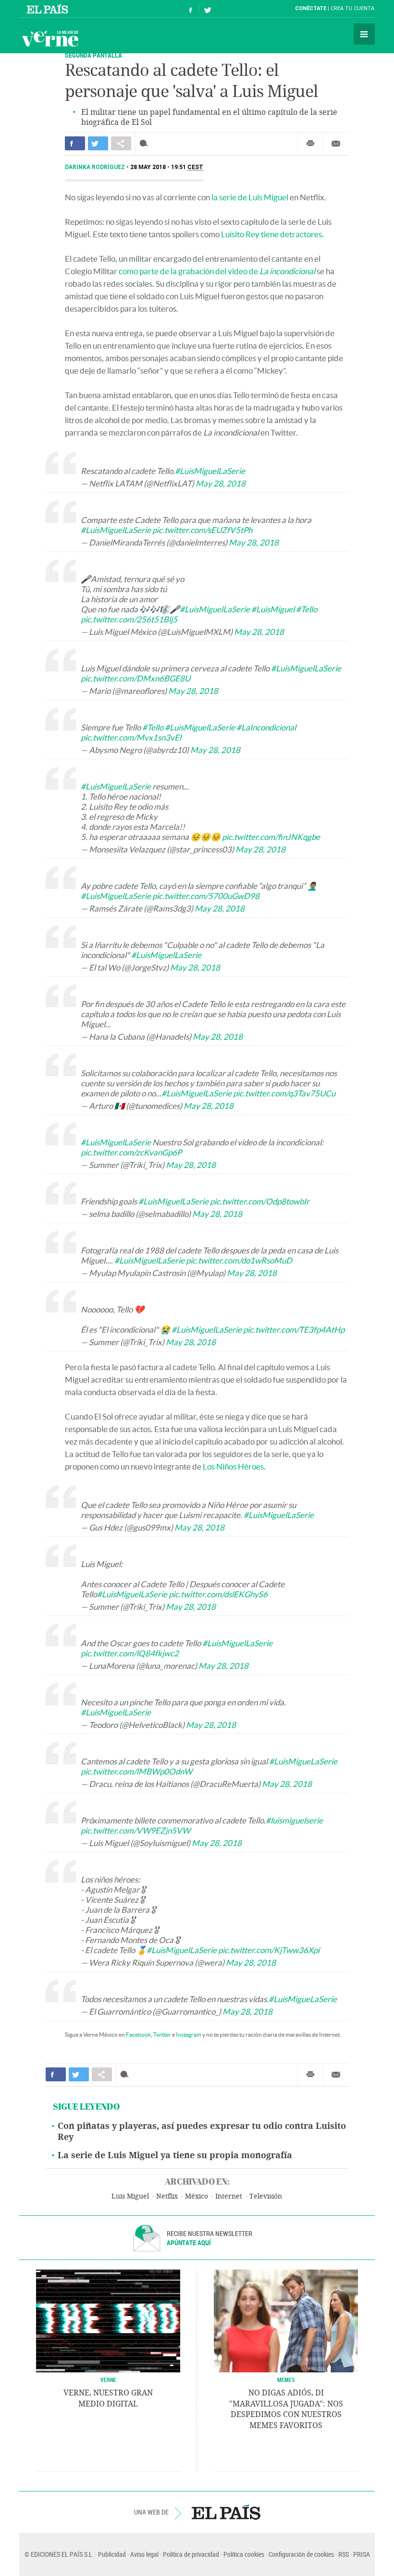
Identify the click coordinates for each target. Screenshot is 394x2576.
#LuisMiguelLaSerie (210, 471)
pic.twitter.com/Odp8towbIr (260, 1201)
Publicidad (112, 2554)
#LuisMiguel (273, 609)
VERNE (108, 2380)
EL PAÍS (226, 2512)
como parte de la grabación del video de (217, 271)
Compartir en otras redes (121, 143)
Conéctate (311, 8)
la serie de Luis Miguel (250, 197)
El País (49, 9)
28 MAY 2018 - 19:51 (167, 167)
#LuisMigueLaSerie (303, 1761)
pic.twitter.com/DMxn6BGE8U (135, 678)
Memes (286, 2380)
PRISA (362, 2554)
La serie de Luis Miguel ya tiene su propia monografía (175, 2155)
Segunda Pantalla (93, 55)
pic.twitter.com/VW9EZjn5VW (135, 1830)
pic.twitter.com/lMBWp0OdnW (136, 1771)
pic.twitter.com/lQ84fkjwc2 (130, 1653)
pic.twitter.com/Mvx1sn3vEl (131, 737)
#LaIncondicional (266, 727)
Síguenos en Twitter (208, 9)
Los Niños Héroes (233, 1466)
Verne (50, 38)
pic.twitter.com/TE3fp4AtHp (294, 1330)
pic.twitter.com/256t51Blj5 (129, 619)
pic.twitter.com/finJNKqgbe (271, 837)
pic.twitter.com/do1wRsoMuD (239, 1260)
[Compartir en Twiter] (98, 143)
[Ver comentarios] (146, 143)
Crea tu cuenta (352, 8)
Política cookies (244, 2554)
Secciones (364, 34)
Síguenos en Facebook (191, 9)
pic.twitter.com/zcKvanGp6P (131, 1152)
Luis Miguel (130, 2196)
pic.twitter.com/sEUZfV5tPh (202, 530)
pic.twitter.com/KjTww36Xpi (269, 1950)
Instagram (189, 2035)
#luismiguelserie (294, 1820)
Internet (229, 2196)
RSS (344, 2554)
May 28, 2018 (221, 483)
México (197, 2196)
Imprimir (310, 144)
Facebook (138, 2035)
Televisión (266, 2196)
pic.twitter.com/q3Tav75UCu (284, 1093)
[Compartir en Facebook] (75, 143)
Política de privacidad (191, 2554)
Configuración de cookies (301, 2554)
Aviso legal (144, 2554)
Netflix (167, 2196)
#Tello (307, 609)
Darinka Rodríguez (96, 167)
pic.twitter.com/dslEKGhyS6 (218, 1594)
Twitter (162, 2035)
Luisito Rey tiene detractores (271, 234)
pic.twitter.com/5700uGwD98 (206, 896)
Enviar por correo (336, 144)
